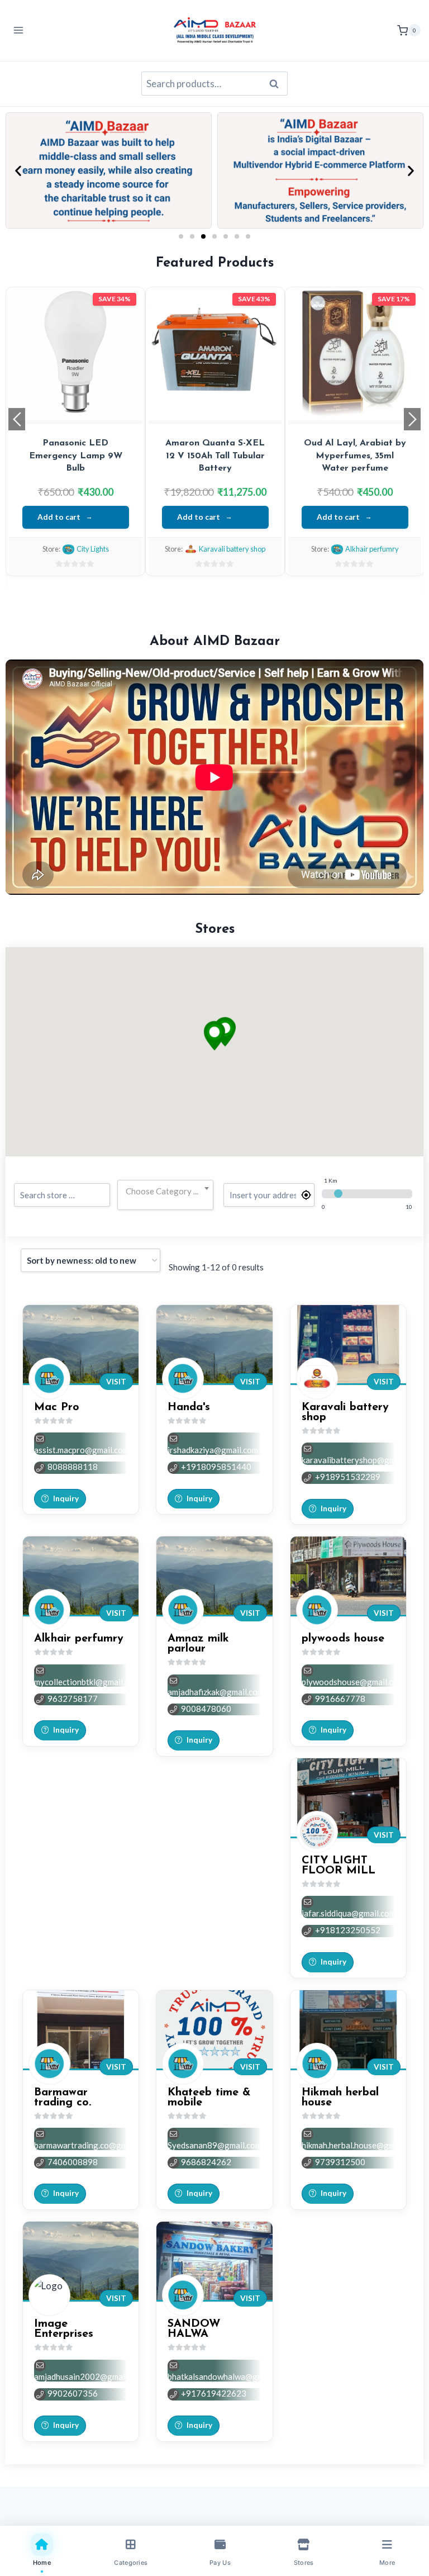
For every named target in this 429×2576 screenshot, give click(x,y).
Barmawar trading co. (63, 2098)
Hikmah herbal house (340, 2098)
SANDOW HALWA (194, 2329)
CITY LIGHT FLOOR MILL (339, 1866)
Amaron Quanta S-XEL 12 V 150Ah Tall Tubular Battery (215, 456)
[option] (75, 431)
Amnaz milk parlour (198, 1644)
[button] (18, 170)
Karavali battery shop (232, 549)
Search (277, 84)
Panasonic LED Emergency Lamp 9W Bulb (76, 456)
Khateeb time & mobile (209, 2098)
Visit (116, 1382)
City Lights (93, 549)
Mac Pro (57, 1407)
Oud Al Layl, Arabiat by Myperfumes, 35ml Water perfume (355, 456)
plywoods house (343, 1639)
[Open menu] (19, 30)
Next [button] (412, 419)
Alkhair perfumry (372, 549)
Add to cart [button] (59, 517)
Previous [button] (17, 419)
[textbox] (165, 1191)
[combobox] (165, 1192)
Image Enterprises (64, 2329)
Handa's (189, 1407)
